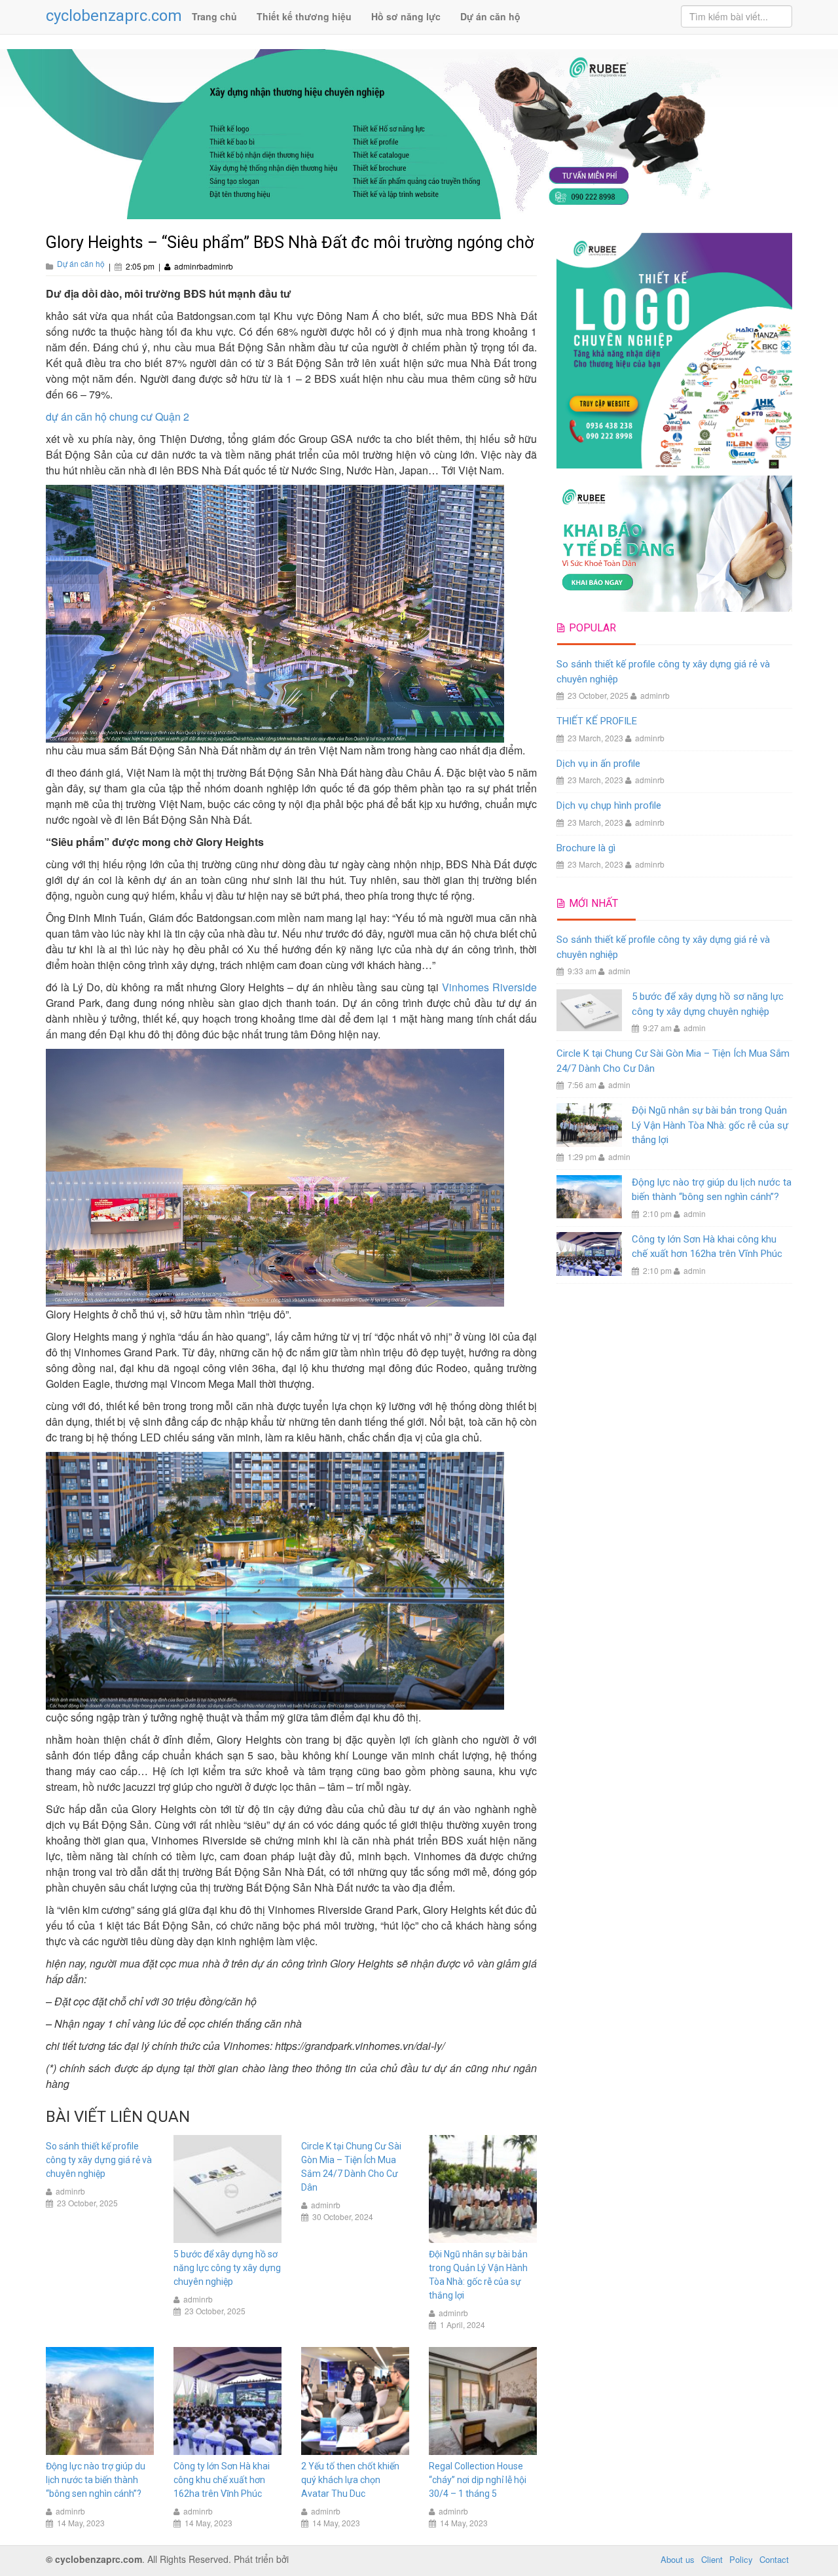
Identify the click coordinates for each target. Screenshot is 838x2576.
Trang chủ (214, 16)
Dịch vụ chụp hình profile (609, 805)
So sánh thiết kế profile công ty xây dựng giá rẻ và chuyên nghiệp (99, 2160)
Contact (774, 2559)
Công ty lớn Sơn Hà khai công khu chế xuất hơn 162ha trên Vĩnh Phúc (222, 2480)
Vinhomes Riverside (489, 987)
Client (712, 2559)
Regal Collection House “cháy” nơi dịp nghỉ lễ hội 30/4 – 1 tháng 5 (478, 2480)
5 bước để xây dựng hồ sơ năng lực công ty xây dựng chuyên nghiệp (227, 2268)
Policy (741, 2559)
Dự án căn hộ (490, 16)
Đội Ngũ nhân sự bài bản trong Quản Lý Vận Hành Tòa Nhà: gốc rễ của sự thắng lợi (710, 1125)
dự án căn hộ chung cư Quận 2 (118, 416)
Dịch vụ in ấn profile (598, 764)
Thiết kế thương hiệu (304, 16)
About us (678, 2559)
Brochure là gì (586, 848)
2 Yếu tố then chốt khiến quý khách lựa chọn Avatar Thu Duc (350, 2480)
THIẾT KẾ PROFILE (597, 721)
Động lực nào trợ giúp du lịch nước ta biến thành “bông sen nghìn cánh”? (96, 2480)
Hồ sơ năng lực (406, 16)
